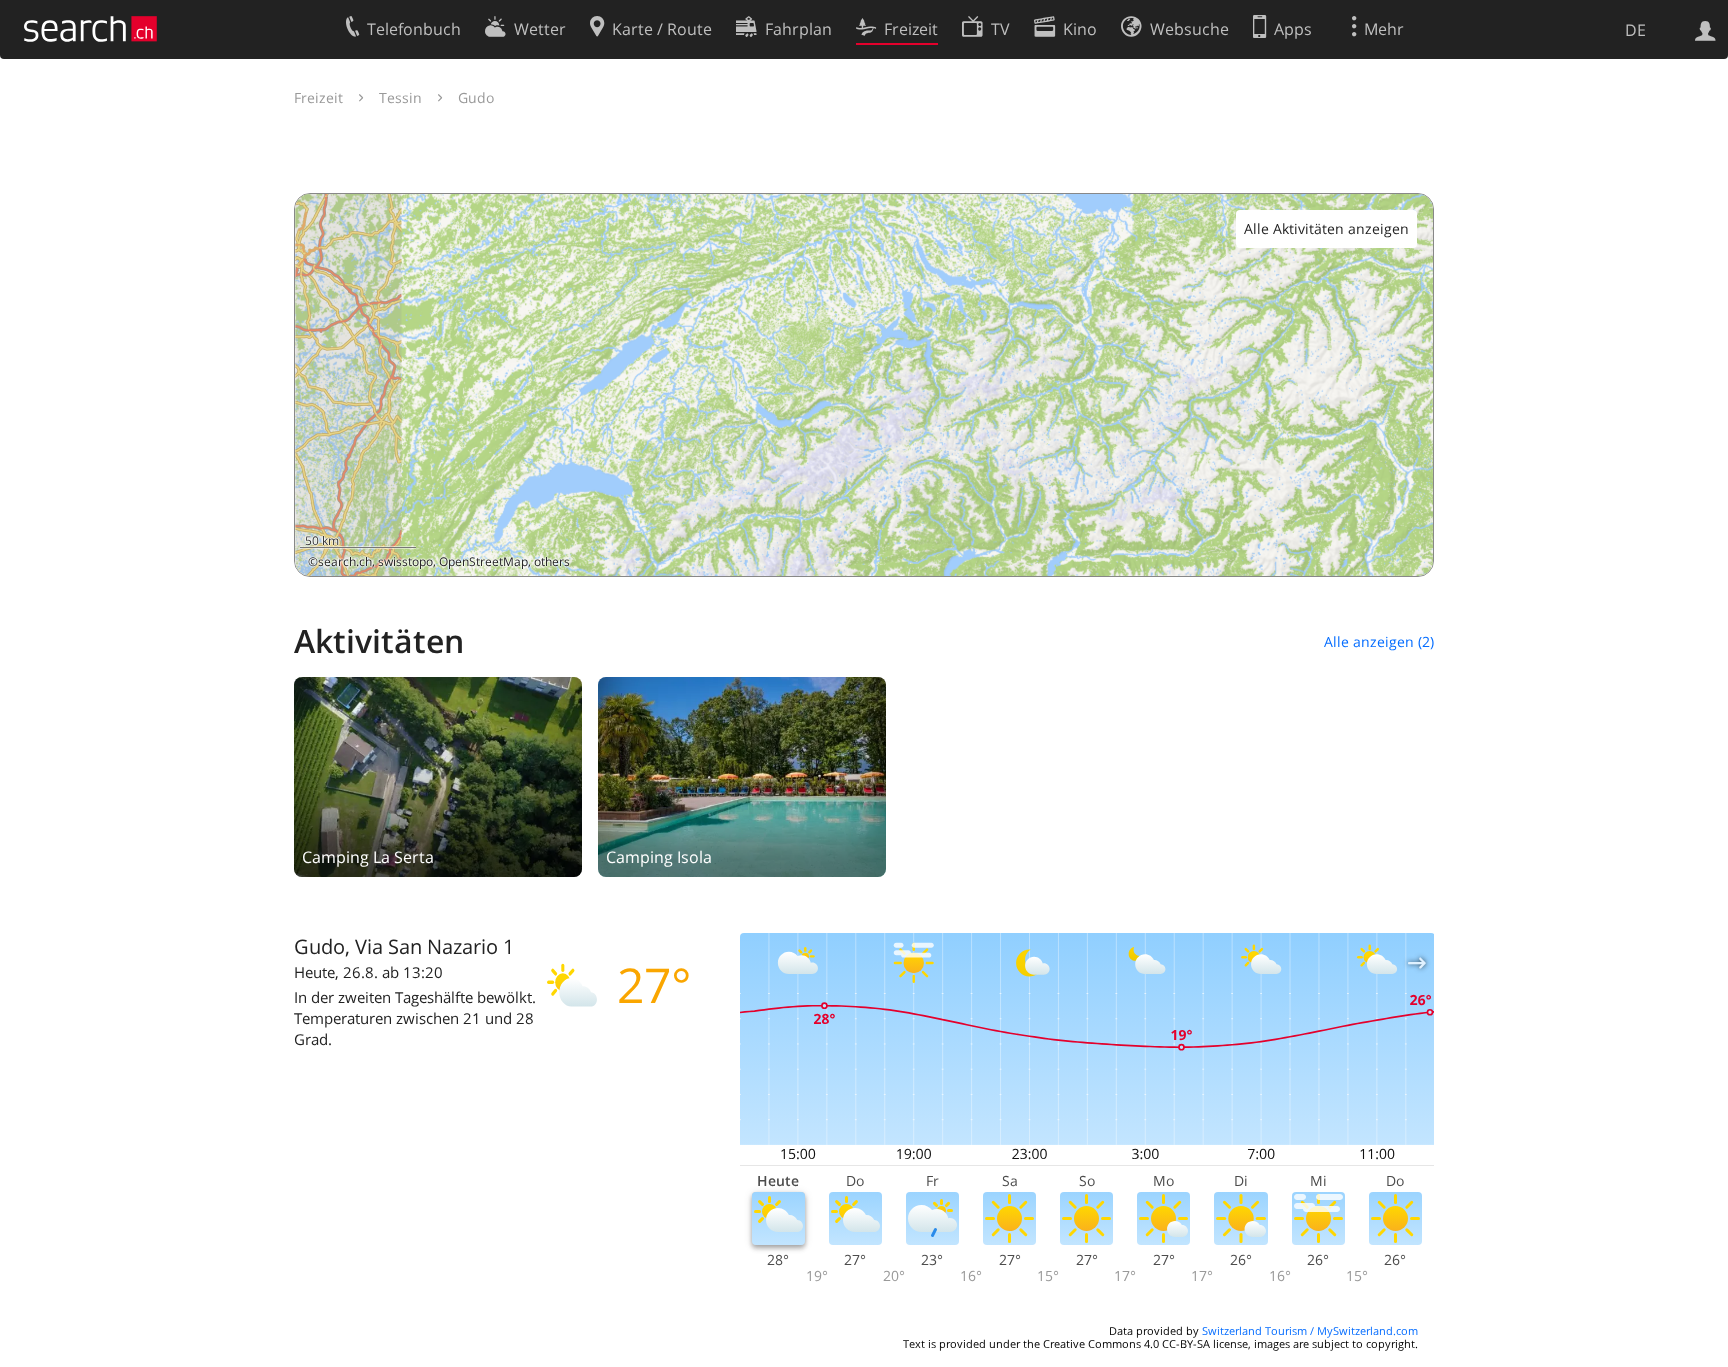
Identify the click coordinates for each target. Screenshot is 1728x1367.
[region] (864, 385)
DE (1635, 30)
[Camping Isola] (742, 775)
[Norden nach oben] (1410, 553)
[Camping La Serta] (438, 775)
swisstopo (405, 561)
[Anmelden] (1705, 29)
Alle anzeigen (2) (1379, 641)
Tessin (400, 97)
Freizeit (318, 97)
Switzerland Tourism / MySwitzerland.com (1310, 1330)
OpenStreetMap (483, 561)
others (552, 561)
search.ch (345, 561)
